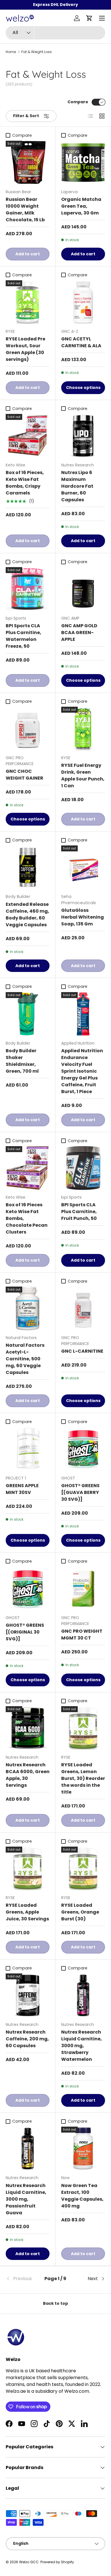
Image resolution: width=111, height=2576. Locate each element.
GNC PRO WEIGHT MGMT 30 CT (82, 1635)
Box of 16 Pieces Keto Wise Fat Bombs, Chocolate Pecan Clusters (27, 1218)
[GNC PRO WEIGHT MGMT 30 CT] (83, 1588)
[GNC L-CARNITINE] (83, 1308)
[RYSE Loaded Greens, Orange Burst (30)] (83, 1868)
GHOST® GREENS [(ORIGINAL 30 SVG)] (25, 1632)
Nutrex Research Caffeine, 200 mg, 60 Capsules (27, 2039)
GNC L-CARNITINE (82, 1351)
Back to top (55, 2303)
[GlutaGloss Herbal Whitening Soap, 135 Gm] (83, 867)
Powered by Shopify (57, 2562)
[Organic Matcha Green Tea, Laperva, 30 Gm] (83, 163)
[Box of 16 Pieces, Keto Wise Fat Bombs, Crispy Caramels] (28, 436)
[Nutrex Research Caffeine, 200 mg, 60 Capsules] (28, 1995)
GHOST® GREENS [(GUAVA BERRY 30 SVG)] (80, 1492)
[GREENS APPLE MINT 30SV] (28, 1449)
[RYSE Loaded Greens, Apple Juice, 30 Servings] (28, 1868)
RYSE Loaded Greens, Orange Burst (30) (80, 1912)
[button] (89, 18)
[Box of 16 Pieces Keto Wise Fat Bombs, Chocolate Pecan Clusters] (28, 1168)
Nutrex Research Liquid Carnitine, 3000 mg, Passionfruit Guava (26, 2199)
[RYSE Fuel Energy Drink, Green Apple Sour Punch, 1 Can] (83, 729)
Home (11, 52)
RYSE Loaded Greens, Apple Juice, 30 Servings (27, 1912)
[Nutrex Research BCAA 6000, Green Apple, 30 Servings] (28, 1728)
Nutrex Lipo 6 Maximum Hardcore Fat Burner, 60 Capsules (77, 486)
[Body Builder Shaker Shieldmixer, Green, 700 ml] (28, 1014)
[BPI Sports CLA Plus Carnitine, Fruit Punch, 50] (83, 1168)
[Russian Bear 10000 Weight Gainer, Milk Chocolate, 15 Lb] (28, 163)
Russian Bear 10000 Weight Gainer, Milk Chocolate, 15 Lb (25, 210)
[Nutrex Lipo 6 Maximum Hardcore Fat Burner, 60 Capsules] (83, 436)
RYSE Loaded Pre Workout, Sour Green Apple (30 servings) (25, 349)
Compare (78, 102)
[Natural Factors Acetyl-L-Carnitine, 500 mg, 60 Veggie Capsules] (28, 1308)
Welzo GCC (29, 2562)
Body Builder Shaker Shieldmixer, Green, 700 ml (22, 1061)
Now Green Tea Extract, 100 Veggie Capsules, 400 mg (82, 2196)
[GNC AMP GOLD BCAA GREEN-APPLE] (83, 589)
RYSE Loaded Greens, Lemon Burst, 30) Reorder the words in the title (83, 1778)
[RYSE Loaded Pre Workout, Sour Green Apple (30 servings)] (28, 302)
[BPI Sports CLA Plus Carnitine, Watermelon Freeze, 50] (28, 589)
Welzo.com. (77, 2391)
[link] (22, 2279)
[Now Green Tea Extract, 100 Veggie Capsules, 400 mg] (83, 2148)
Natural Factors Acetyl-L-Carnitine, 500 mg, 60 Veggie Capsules (25, 1359)
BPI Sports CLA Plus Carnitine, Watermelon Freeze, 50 (23, 636)
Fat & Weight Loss (37, 52)
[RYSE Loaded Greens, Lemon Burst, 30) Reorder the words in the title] (83, 1728)
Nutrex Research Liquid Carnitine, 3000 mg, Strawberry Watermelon (82, 2046)
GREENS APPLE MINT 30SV (22, 1489)
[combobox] (55, 33)
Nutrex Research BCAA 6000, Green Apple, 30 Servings (28, 1775)
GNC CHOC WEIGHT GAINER (24, 775)
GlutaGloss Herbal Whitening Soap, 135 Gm (83, 917)
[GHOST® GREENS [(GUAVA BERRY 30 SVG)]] (83, 1449)
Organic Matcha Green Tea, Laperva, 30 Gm (81, 206)
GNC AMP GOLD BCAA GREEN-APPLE (79, 633)
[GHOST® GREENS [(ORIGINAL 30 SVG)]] (28, 1588)
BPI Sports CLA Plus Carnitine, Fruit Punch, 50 (79, 1212)
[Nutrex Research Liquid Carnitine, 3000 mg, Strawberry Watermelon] (83, 1995)
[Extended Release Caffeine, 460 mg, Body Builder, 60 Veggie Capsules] (28, 867)
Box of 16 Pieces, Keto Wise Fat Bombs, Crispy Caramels (25, 483)
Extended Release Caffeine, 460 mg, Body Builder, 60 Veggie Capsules (27, 915)
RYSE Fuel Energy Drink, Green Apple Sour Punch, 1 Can (83, 775)
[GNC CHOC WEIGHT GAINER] (28, 729)
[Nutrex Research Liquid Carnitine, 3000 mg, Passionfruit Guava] (28, 2148)
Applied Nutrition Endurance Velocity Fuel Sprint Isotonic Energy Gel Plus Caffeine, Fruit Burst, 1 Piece (82, 1071)
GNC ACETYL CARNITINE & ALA (81, 342)
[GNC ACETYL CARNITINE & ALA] (83, 302)
